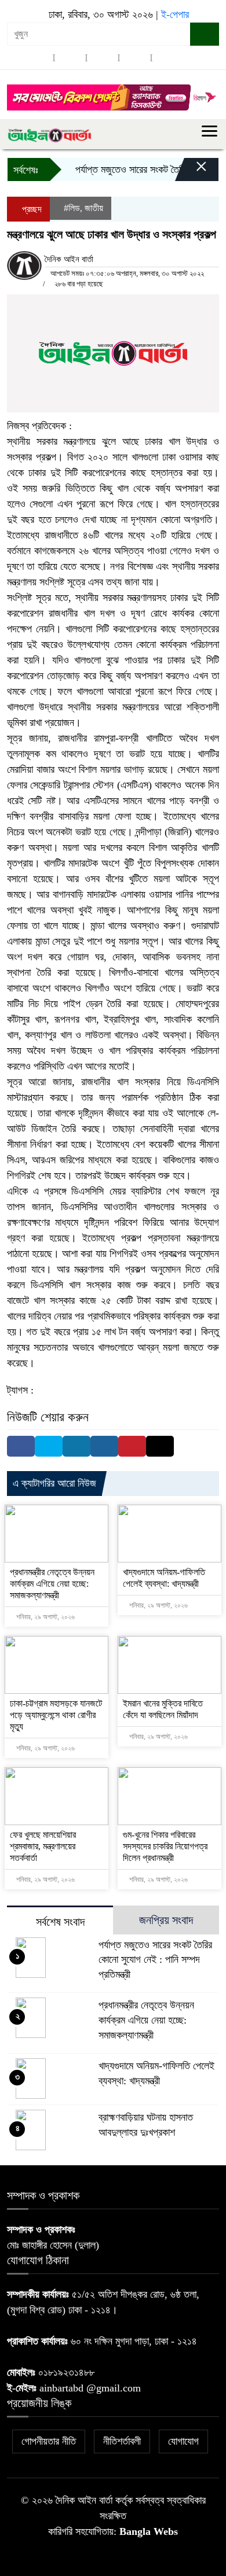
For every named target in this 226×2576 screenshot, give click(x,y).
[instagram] (103, 58)
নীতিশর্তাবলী (122, 2441)
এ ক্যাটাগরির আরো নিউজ (54, 1483)
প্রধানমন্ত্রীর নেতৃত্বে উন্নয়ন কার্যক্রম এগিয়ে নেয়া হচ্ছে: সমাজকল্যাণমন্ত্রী (52, 1584)
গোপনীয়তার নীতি (49, 2441)
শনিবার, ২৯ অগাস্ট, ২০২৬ (45, 1617)
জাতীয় (94, 208)
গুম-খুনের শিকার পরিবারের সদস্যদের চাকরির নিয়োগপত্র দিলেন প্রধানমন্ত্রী (165, 1846)
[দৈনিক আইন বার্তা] (49, 134)
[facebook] (38, 58)
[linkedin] (135, 58)
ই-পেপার (175, 14)
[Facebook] (21, 1446)
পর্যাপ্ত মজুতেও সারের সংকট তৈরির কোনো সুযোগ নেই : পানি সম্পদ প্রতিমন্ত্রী (155, 1960)
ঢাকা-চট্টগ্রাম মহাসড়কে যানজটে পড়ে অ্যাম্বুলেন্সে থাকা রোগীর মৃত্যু (56, 1715)
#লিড (72, 208)
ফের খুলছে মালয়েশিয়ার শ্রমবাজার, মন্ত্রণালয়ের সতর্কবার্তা (43, 1846)
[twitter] (70, 58)
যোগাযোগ (183, 2441)
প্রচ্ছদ (31, 209)
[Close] (191, 172)
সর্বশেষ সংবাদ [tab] (60, 1922)
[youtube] (167, 58)
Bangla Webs (149, 2531)
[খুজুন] (205, 34)
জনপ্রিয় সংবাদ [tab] (166, 1920)
